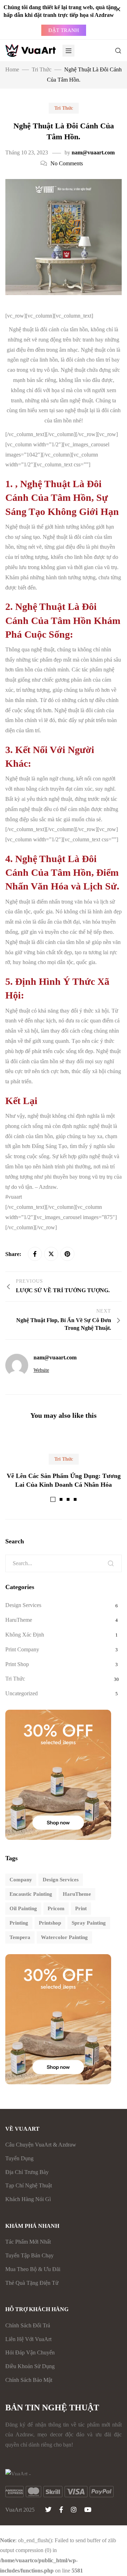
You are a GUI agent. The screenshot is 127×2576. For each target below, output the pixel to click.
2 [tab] (61, 1499)
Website (41, 1370)
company (21, 1880)
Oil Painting (23, 1908)
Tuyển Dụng (19, 2158)
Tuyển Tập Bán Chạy (29, 2255)
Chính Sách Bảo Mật (29, 2380)
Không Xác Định (25, 1635)
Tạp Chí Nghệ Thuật (29, 2185)
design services (61, 1880)
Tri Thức (64, 108)
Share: (14, 1254)
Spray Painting (89, 1923)
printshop (50, 1923)
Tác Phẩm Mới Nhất (28, 2242)
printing (19, 1923)
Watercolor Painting (64, 1937)
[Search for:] (64, 1563)
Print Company (22, 1649)
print (81, 1908)
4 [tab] (75, 1499)
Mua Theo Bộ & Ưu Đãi (33, 2269)
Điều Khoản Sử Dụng (30, 2366)
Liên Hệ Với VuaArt (28, 2339)
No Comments (67, 163)
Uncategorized (22, 1693)
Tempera (20, 1937)
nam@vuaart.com (93, 152)
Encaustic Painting (31, 1894)
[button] (64, 30)
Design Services (23, 1605)
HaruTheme (19, 1620)
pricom (56, 1908)
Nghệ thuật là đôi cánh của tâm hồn (48, 329)
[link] (14, 1197)
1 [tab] (53, 1499)
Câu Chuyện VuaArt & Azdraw (41, 2145)
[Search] (111, 1563)
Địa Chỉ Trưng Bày (27, 2172)
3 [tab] (68, 1499)
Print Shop (17, 1664)
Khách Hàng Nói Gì (28, 2199)
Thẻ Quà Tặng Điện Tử (32, 2283)
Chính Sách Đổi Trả (28, 2325)
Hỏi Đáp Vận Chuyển (30, 2352)
